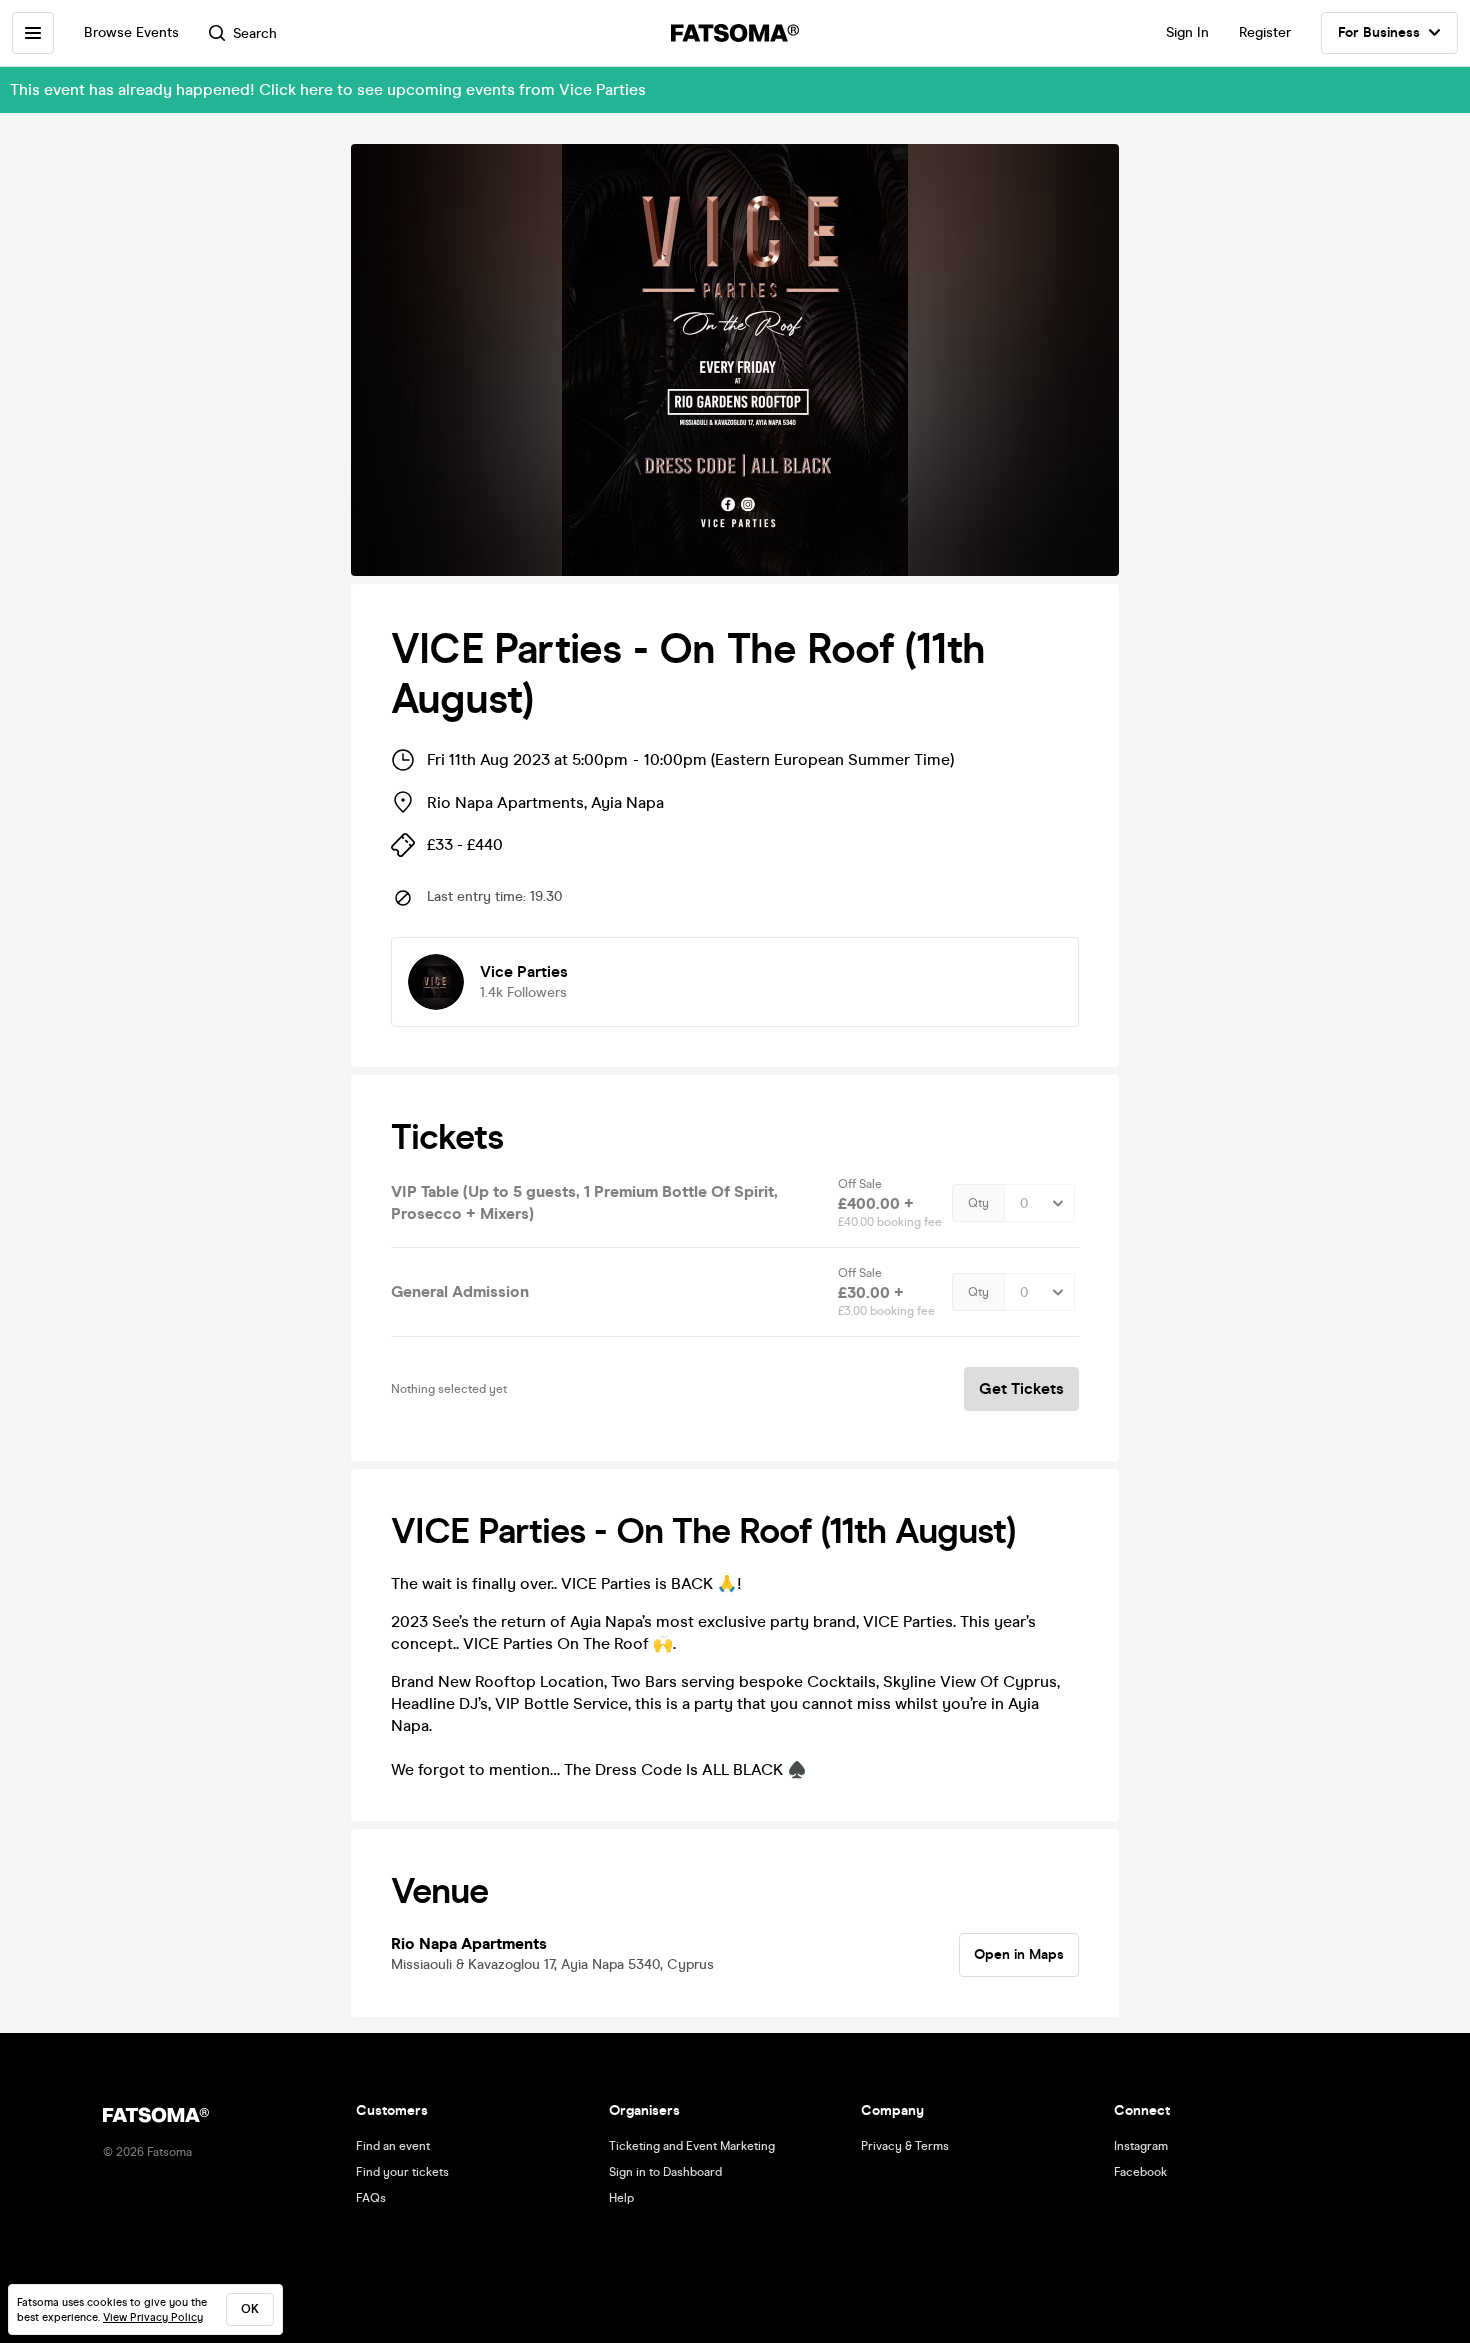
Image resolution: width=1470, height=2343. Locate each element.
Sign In (1187, 32)
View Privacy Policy (153, 2317)
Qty (978, 1203)
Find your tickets (402, 2172)
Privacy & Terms (905, 2146)
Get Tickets (1021, 1388)
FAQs (371, 2198)
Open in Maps (1019, 1954)
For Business (1379, 32)
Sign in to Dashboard (665, 2172)
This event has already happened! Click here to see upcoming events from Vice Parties (328, 89)
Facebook (1140, 2172)
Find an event (393, 2146)
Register (1265, 32)
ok (250, 2309)
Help (621, 2198)
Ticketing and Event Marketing (692, 2146)
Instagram (1141, 2146)
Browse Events (131, 32)
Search (255, 33)
